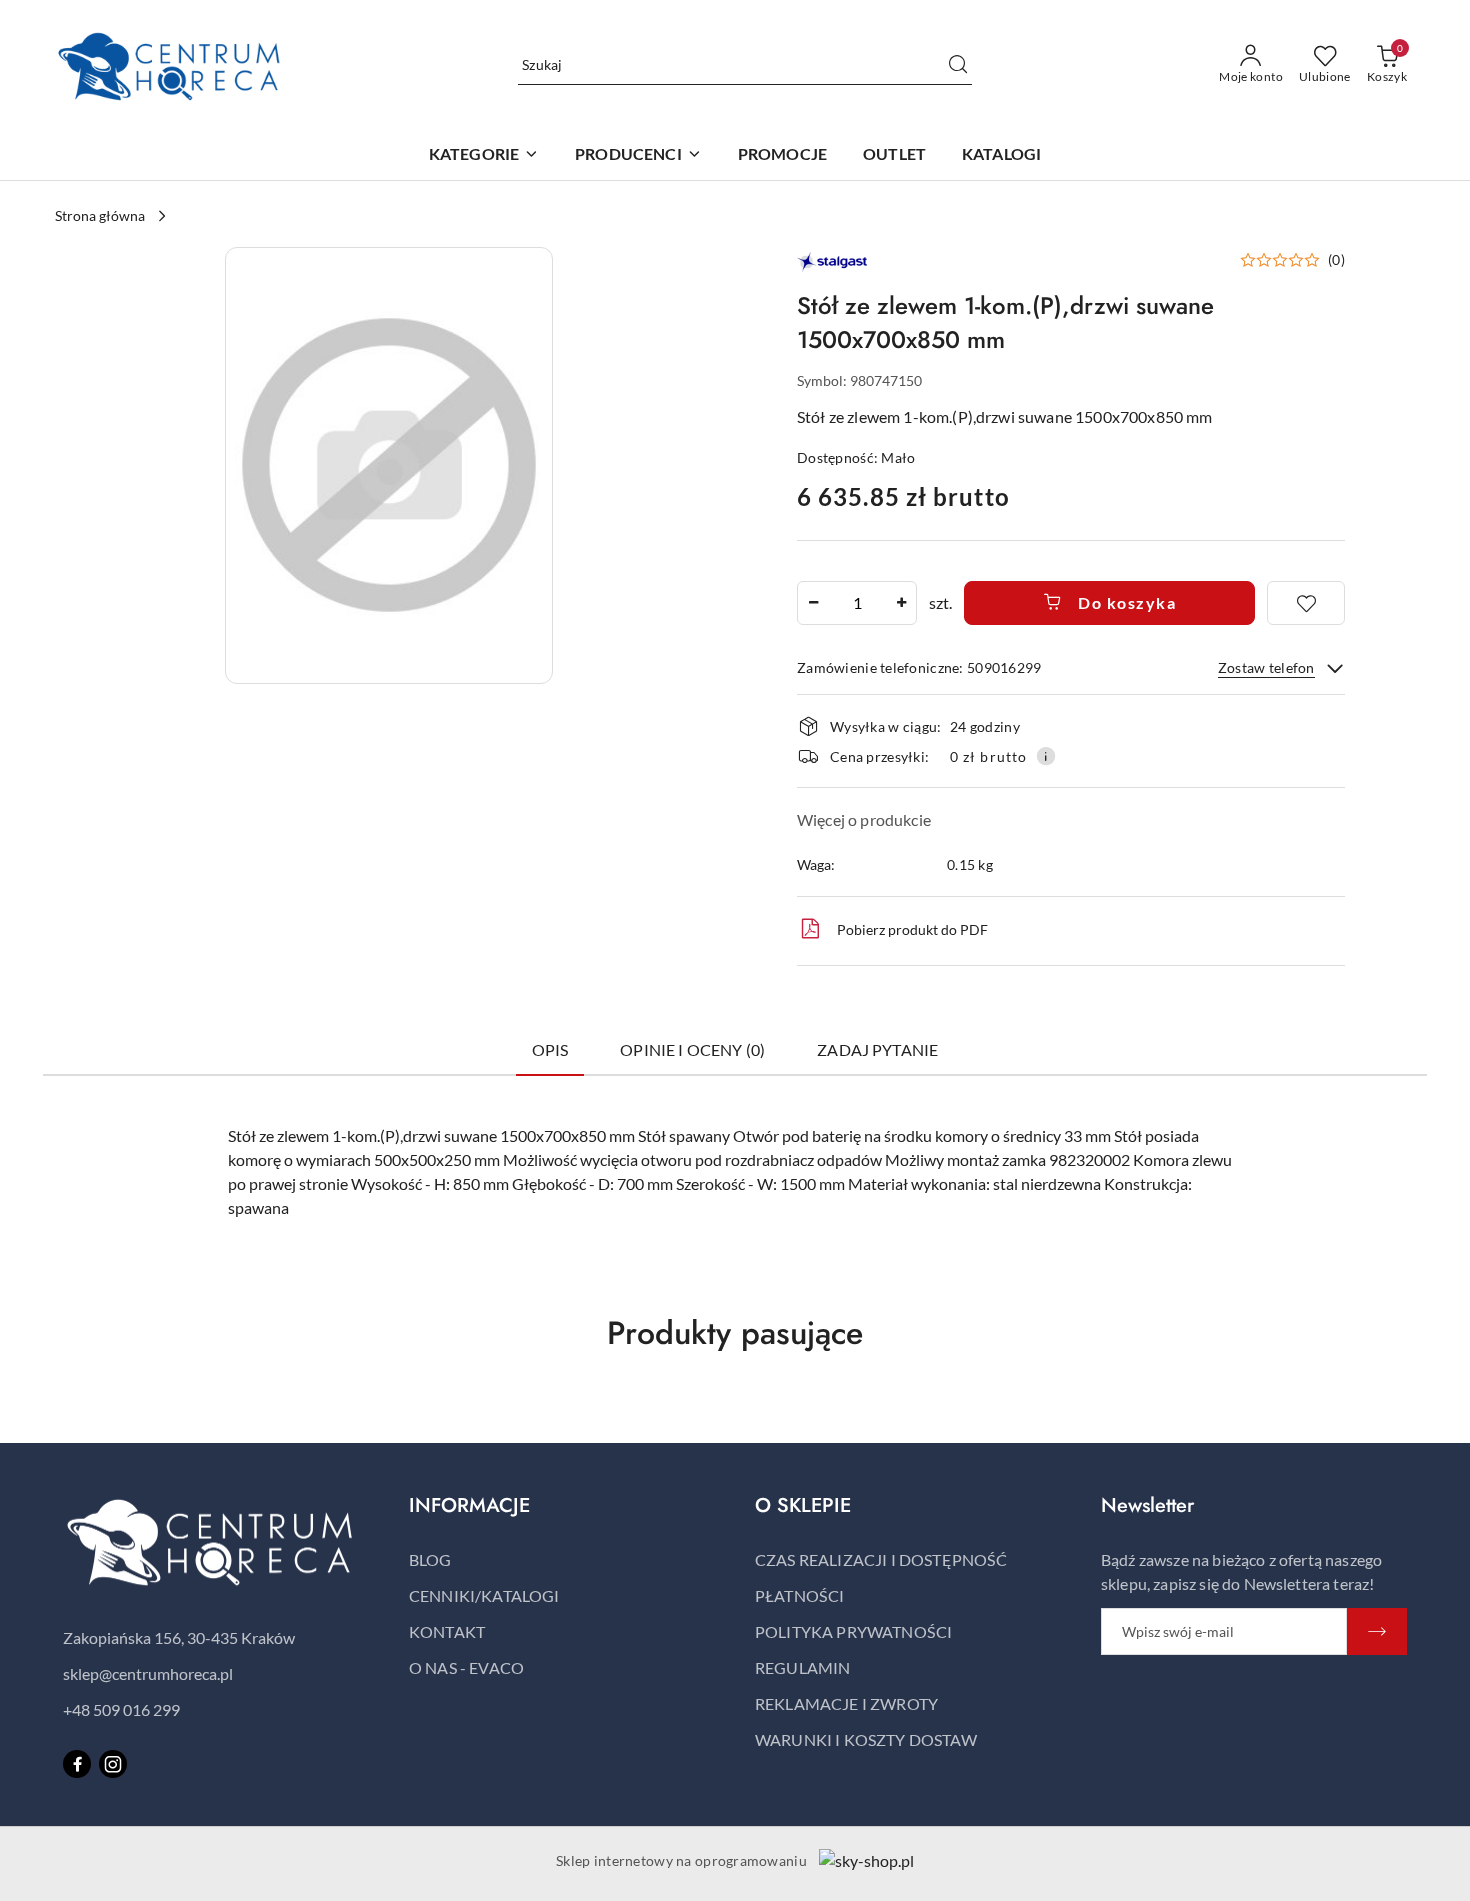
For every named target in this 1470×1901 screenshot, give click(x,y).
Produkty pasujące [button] (735, 1333)
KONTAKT (447, 1631)
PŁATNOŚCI (799, 1595)
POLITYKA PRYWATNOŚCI (853, 1631)
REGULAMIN (802, 1667)
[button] (638, 155)
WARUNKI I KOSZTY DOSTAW (866, 1739)
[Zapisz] (1377, 1631)
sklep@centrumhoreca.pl (148, 1673)
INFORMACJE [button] (469, 1505)
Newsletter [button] (1147, 1505)
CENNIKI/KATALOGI (484, 1595)
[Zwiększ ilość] (901, 603)
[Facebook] (77, 1764)
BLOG (430, 1559)
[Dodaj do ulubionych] (1306, 603)
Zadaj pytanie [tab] (877, 1049)
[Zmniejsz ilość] (813, 603)
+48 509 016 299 (121, 1709)
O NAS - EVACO (466, 1667)
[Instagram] (113, 1764)
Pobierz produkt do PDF (912, 929)
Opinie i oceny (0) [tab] (692, 1049)
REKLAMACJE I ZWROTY (846, 1703)
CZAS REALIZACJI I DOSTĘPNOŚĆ (881, 1559)
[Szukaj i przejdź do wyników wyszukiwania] (958, 65)
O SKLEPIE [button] (803, 1505)
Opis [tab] (550, 1049)
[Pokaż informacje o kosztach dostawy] (1046, 756)
